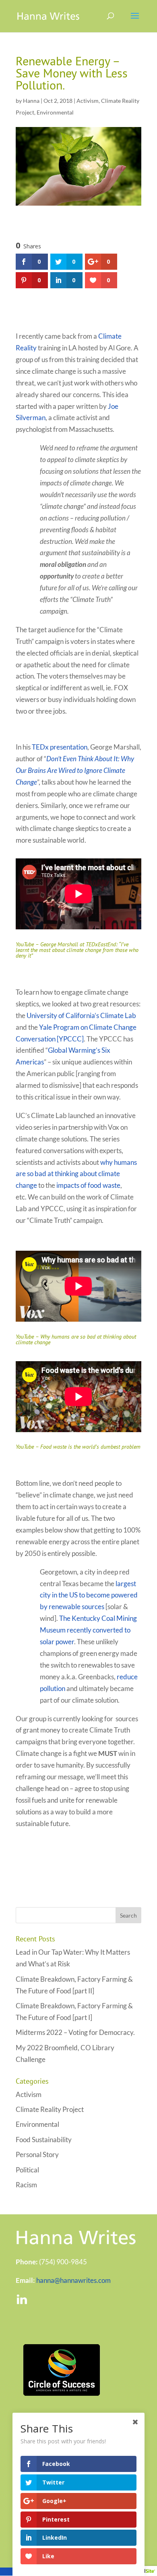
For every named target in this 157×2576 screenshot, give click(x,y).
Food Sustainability (44, 2140)
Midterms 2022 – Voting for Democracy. (75, 2032)
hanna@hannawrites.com (73, 2280)
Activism (88, 101)
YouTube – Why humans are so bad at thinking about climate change (76, 1339)
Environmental (55, 112)
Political (27, 2170)
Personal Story (37, 2154)
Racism (26, 2185)
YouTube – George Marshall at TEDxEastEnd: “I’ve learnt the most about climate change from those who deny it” (77, 950)
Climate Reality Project (50, 2109)
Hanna (31, 101)
